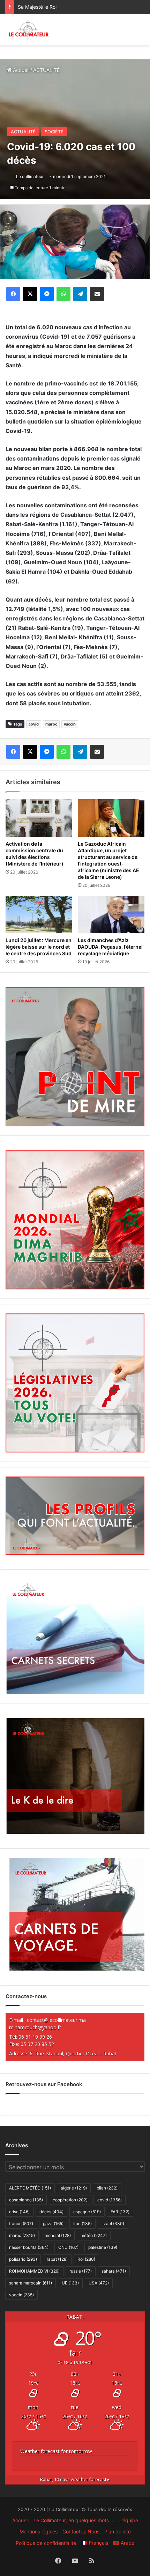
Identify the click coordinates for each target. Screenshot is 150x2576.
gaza (53, 2224)
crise (19, 2212)
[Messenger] (47, 294)
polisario (23, 2259)
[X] (30, 294)
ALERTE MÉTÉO (30, 2188)
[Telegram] (80, 294)
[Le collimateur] (29, 30)
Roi (86, 2259)
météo (94, 2235)
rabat (57, 2259)
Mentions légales (39, 2531)
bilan (107, 2188)
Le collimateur (30, 176)
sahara (114, 2271)
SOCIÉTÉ (54, 132)
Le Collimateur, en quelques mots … (74, 2520)
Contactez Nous (81, 2531)
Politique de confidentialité (46, 2543)
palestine (103, 2247)
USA (99, 2283)
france (21, 2224)
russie (81, 2271)
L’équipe (129, 2520)
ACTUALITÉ (46, 70)
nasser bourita (29, 2247)
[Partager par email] (97, 294)
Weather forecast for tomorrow (56, 2451)
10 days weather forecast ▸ (75, 2479)
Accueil (20, 70)
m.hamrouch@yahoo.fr (35, 2027)
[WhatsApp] (63, 294)
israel (113, 2224)
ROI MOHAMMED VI (34, 2271)
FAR (120, 2212)
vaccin (70, 724)
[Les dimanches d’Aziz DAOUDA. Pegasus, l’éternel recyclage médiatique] (111, 915)
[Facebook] (13, 294)
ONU (68, 2247)
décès (51, 2212)
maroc (51, 724)
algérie (74, 2188)
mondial (58, 2235)
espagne (87, 2212)
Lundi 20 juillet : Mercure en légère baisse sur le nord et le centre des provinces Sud (39, 947)
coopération (70, 2200)
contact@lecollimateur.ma (56, 2020)
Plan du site (118, 2531)
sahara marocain (31, 2283)
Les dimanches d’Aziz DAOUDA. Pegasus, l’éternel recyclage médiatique (110, 947)
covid (34, 724)
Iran (82, 2224)
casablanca (26, 2200)
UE (70, 2283)
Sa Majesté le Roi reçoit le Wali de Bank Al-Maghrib (76, 7)
